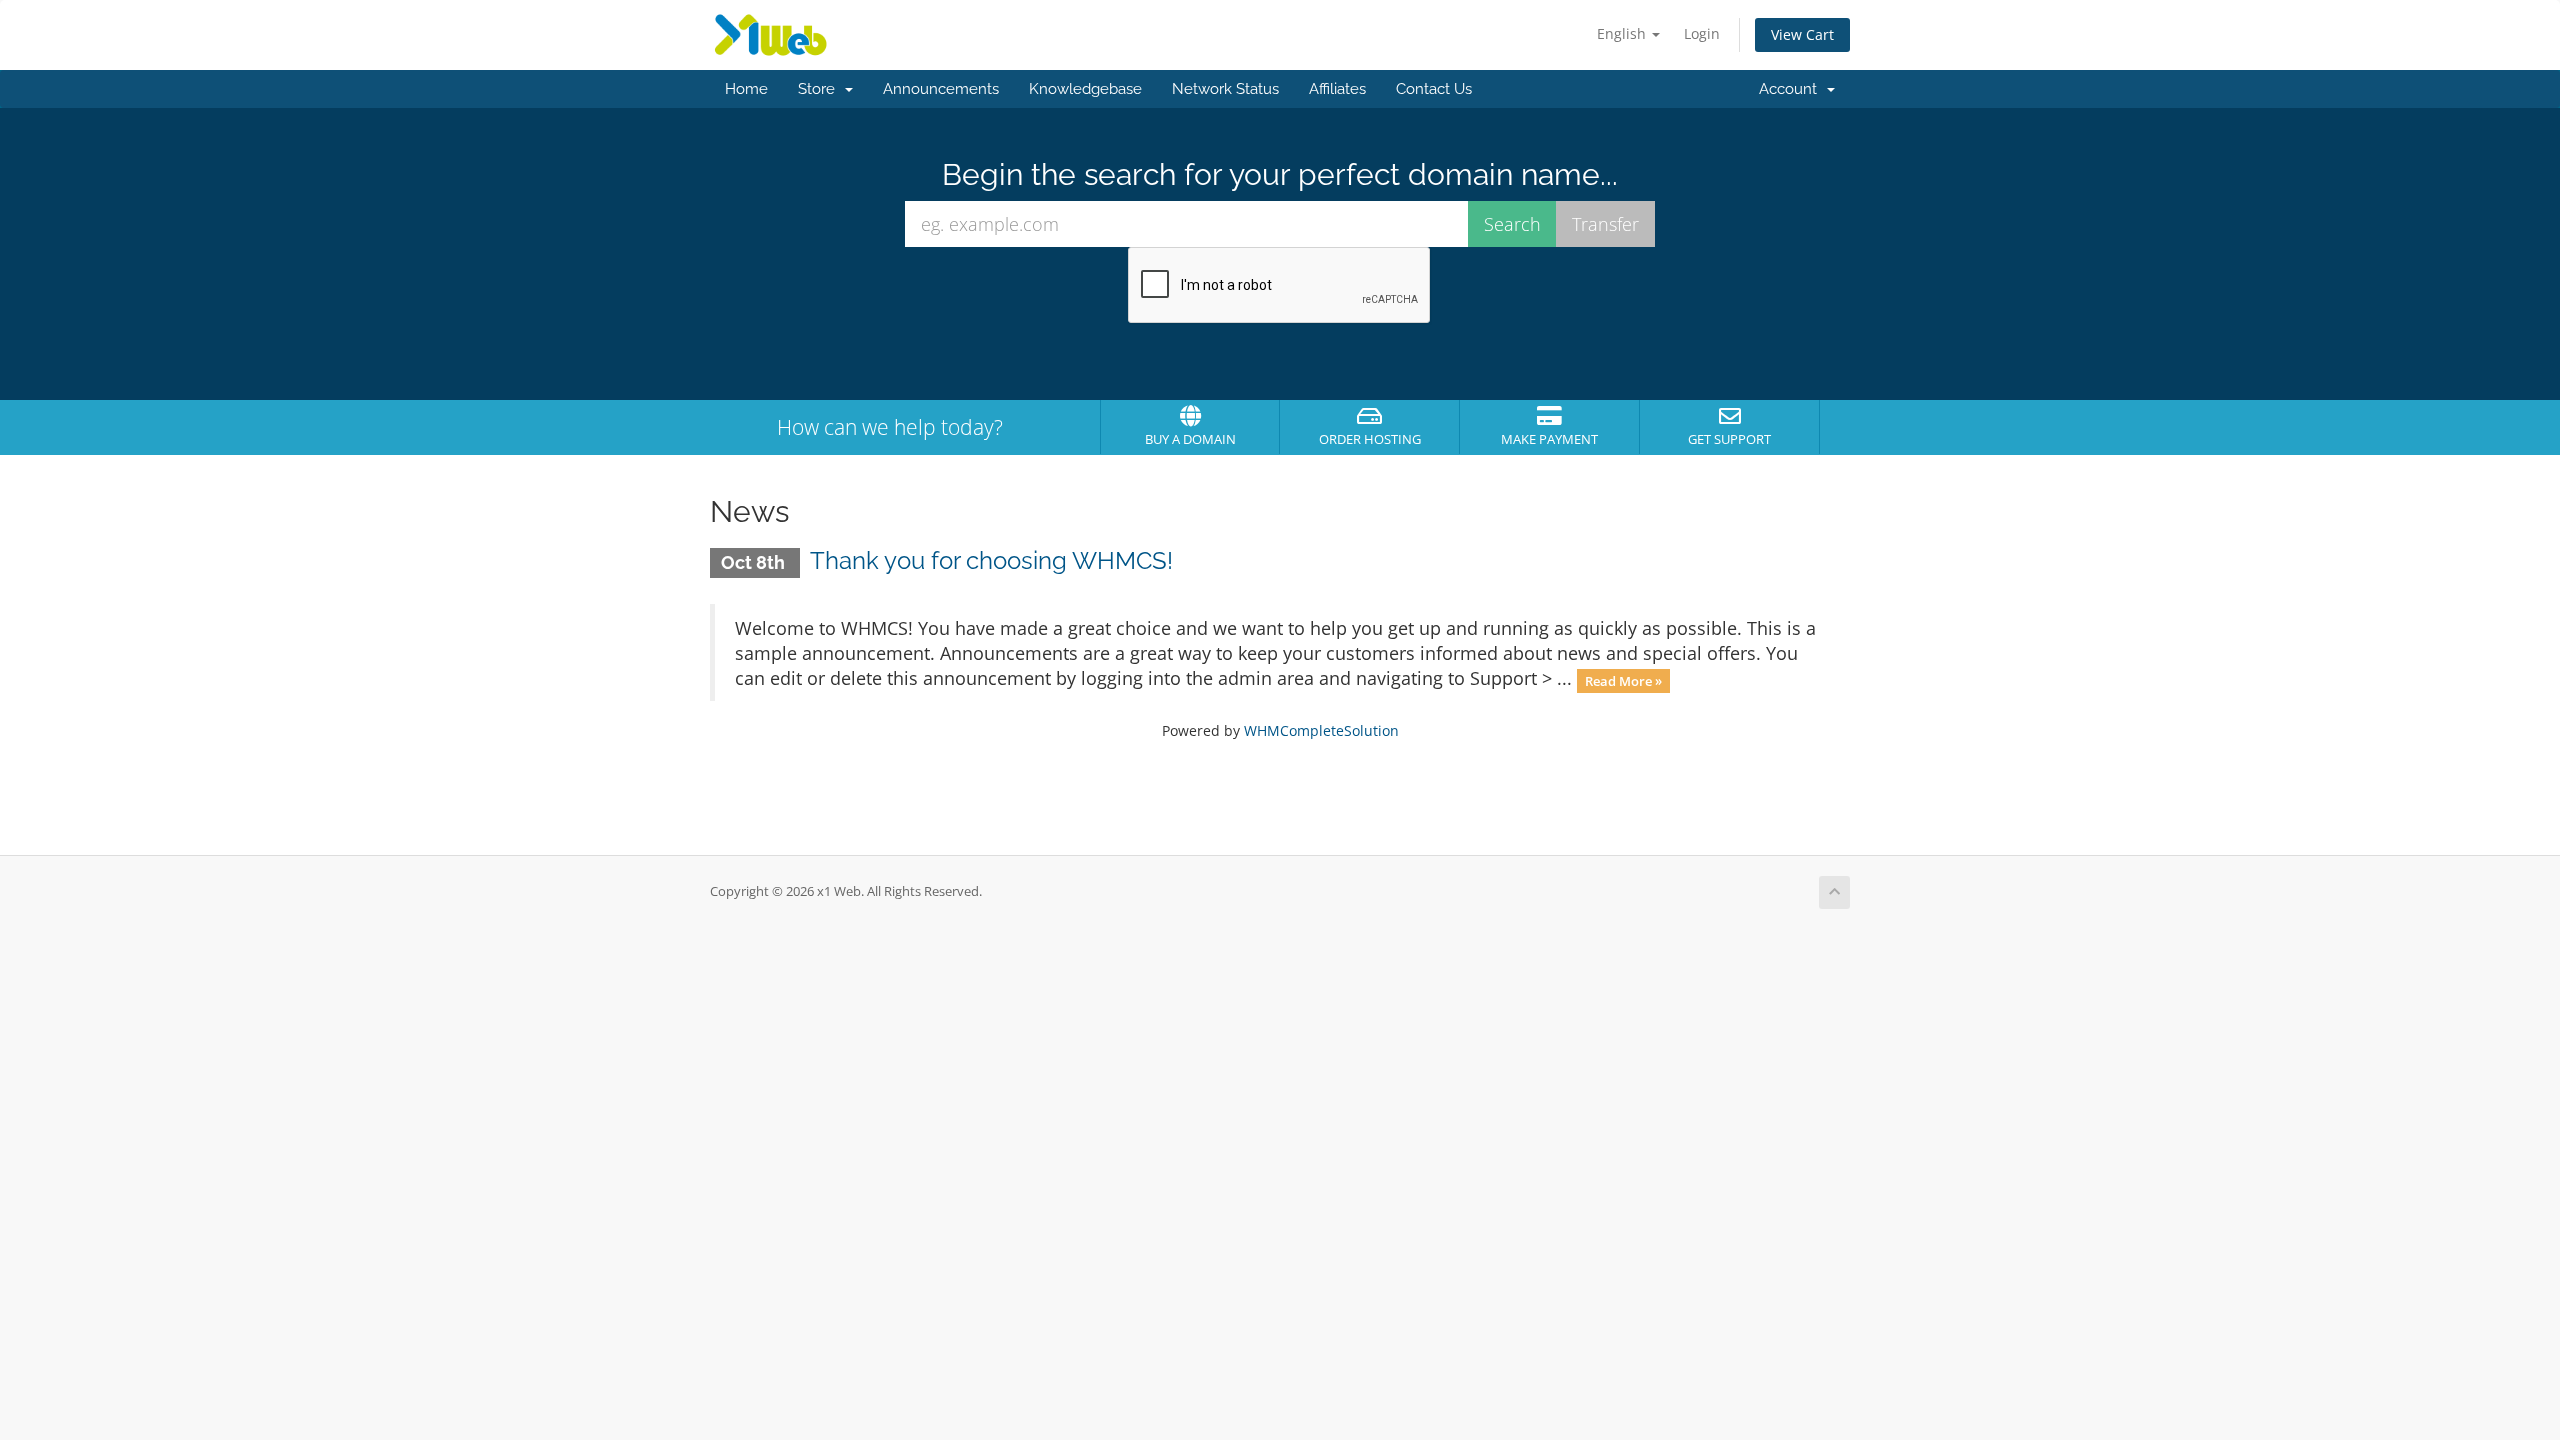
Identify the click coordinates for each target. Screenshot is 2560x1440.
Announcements (941, 89)
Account (1792, 89)
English (1623, 33)
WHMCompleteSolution (1321, 730)
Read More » (1623, 680)
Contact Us (1434, 89)
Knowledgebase (1085, 89)
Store (820, 89)
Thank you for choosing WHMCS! (991, 560)
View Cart (1802, 34)
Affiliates (1337, 89)
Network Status (1225, 89)
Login (1702, 33)
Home (746, 89)
